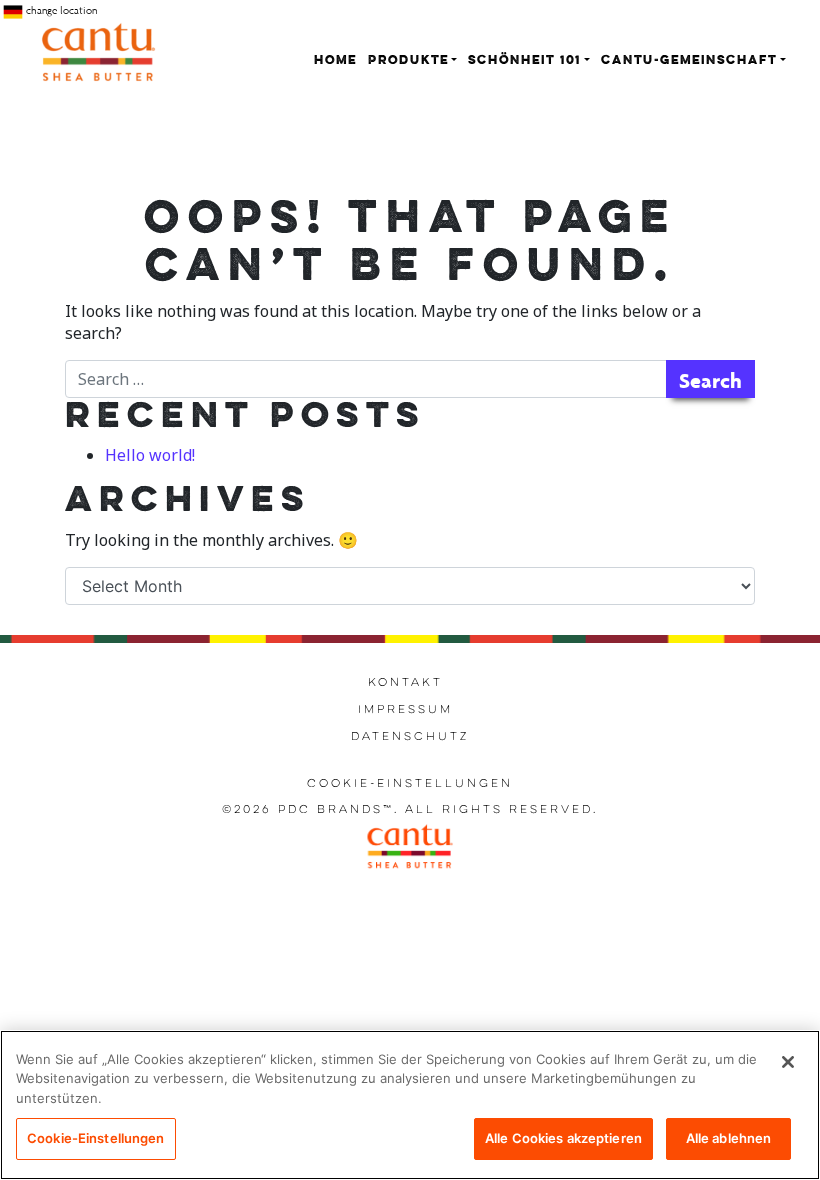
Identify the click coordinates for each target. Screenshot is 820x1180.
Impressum (405, 710)
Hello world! (150, 455)
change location (60, 10)
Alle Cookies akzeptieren (563, 1138)
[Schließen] (788, 1062)
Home (335, 60)
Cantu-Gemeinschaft (689, 60)
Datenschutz (410, 737)
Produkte (408, 60)
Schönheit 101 (524, 60)
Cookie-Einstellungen (410, 784)
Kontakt (405, 683)
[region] (410, 1105)
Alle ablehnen (729, 1138)
